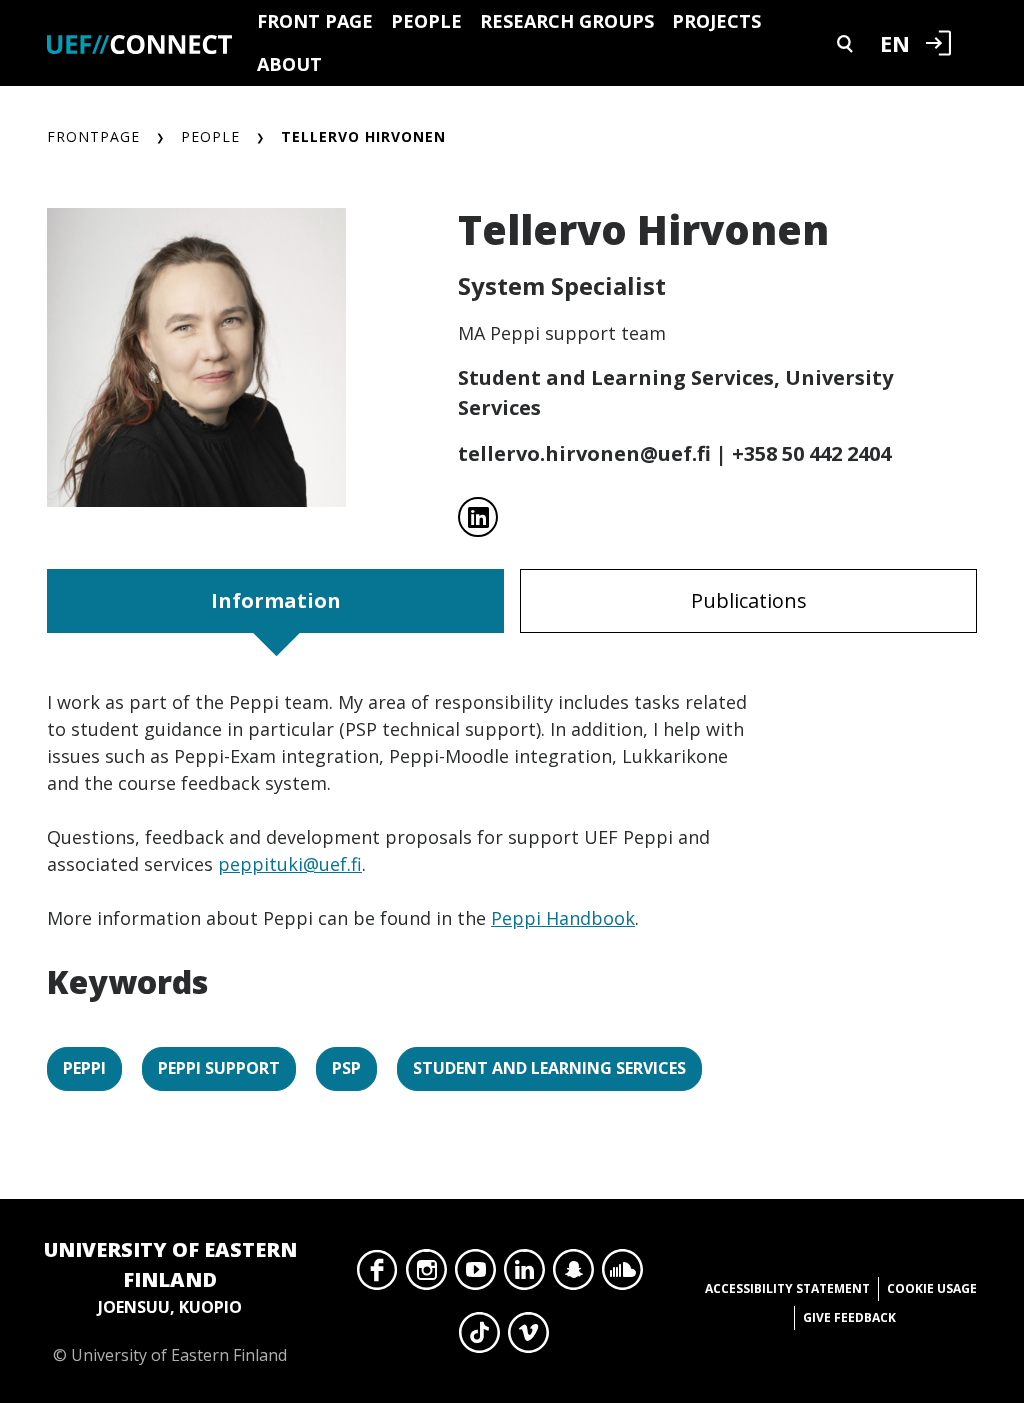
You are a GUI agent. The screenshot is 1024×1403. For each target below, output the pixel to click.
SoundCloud (622, 1275)
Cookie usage (932, 1288)
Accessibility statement (787, 1288)
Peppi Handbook (563, 918)
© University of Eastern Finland (170, 1301)
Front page (315, 21)
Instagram (426, 1275)
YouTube (475, 1275)
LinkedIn (524, 1275)
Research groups (567, 21)
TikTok (479, 1338)
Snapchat (573, 1275)
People (426, 21)
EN (895, 43)
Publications (749, 600)
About (289, 64)
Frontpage (93, 136)
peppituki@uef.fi (290, 864)
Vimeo (528, 1338)
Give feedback (849, 1317)
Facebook (377, 1275)
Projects (716, 21)
